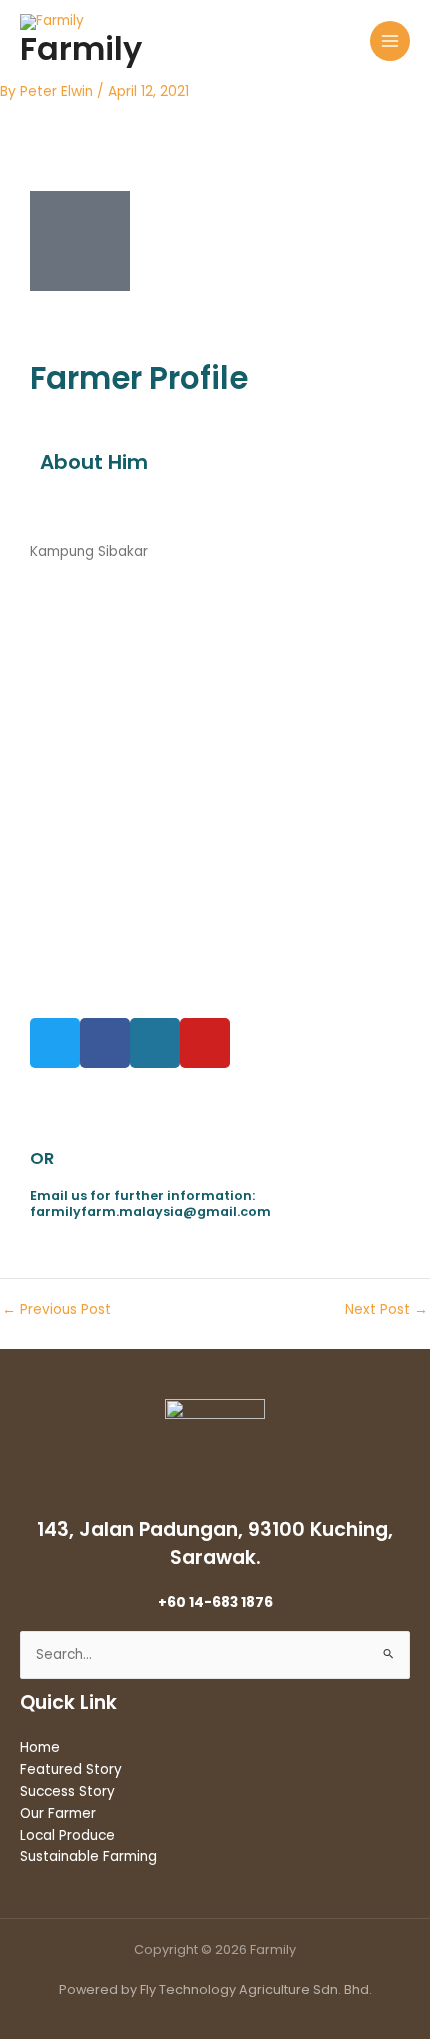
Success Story (67, 1791)
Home (40, 1747)
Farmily (81, 48)
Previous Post (56, 1310)
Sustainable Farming (88, 1856)
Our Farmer (58, 1813)
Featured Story (71, 1769)
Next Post (386, 1310)
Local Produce (67, 1835)
